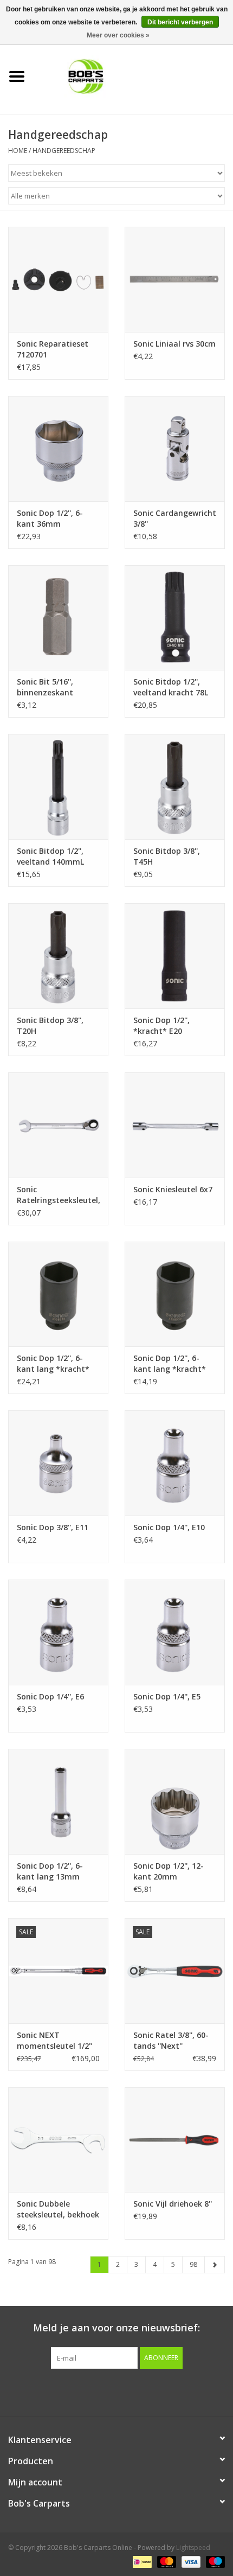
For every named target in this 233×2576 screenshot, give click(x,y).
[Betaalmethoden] (141, 2561)
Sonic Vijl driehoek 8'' (173, 2204)
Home (18, 151)
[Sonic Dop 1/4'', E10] (175, 1463)
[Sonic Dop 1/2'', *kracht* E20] (175, 956)
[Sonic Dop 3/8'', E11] (58, 1463)
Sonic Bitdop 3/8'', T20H (50, 1025)
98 (193, 2264)
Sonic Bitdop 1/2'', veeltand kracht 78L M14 (171, 687)
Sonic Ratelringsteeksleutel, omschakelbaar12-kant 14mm (58, 1195)
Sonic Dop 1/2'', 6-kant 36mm (50, 518)
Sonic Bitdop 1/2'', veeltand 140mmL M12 (50, 856)
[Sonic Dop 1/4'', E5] (175, 1632)
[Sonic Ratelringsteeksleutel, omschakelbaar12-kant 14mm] (58, 1125)
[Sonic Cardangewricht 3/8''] (175, 449)
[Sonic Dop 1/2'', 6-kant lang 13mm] (58, 1801)
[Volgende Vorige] (215, 2265)
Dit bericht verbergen (180, 22)
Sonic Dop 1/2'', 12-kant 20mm (169, 1871)
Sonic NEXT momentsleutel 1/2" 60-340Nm (54, 2041)
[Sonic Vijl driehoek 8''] (175, 2140)
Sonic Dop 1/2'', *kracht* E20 (161, 1025)
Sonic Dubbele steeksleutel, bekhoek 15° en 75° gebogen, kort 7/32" (58, 2209)
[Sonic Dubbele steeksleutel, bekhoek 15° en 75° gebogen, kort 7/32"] (58, 2140)
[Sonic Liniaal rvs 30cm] (175, 279)
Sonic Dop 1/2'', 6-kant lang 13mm (50, 1871)
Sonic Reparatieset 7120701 (53, 349)
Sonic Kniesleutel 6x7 (173, 1189)
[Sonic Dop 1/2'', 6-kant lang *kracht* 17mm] (175, 1294)
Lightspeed (193, 2548)
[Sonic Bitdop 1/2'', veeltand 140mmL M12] (58, 787)
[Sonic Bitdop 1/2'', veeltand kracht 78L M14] (175, 618)
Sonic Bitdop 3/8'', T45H (167, 856)
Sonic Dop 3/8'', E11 (53, 1527)
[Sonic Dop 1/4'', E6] (58, 1632)
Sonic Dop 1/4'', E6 (50, 1696)
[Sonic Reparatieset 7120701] (58, 279)
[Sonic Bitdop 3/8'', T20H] (58, 956)
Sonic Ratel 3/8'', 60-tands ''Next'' (171, 2040)
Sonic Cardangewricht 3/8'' (175, 518)
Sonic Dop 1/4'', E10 (169, 1527)
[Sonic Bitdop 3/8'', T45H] (175, 787)
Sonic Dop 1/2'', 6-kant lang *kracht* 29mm (53, 1364)
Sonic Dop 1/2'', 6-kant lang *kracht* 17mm (170, 1364)
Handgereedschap (64, 151)
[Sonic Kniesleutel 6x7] (175, 1125)
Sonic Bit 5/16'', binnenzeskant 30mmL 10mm (45, 687)
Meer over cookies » (118, 35)
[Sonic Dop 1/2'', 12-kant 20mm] (175, 1801)
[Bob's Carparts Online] (133, 76)
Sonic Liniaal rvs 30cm (174, 344)
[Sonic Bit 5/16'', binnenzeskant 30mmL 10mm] (58, 618)
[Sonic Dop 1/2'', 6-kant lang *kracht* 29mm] (58, 1294)
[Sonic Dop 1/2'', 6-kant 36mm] (58, 449)
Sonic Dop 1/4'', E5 (167, 1696)
